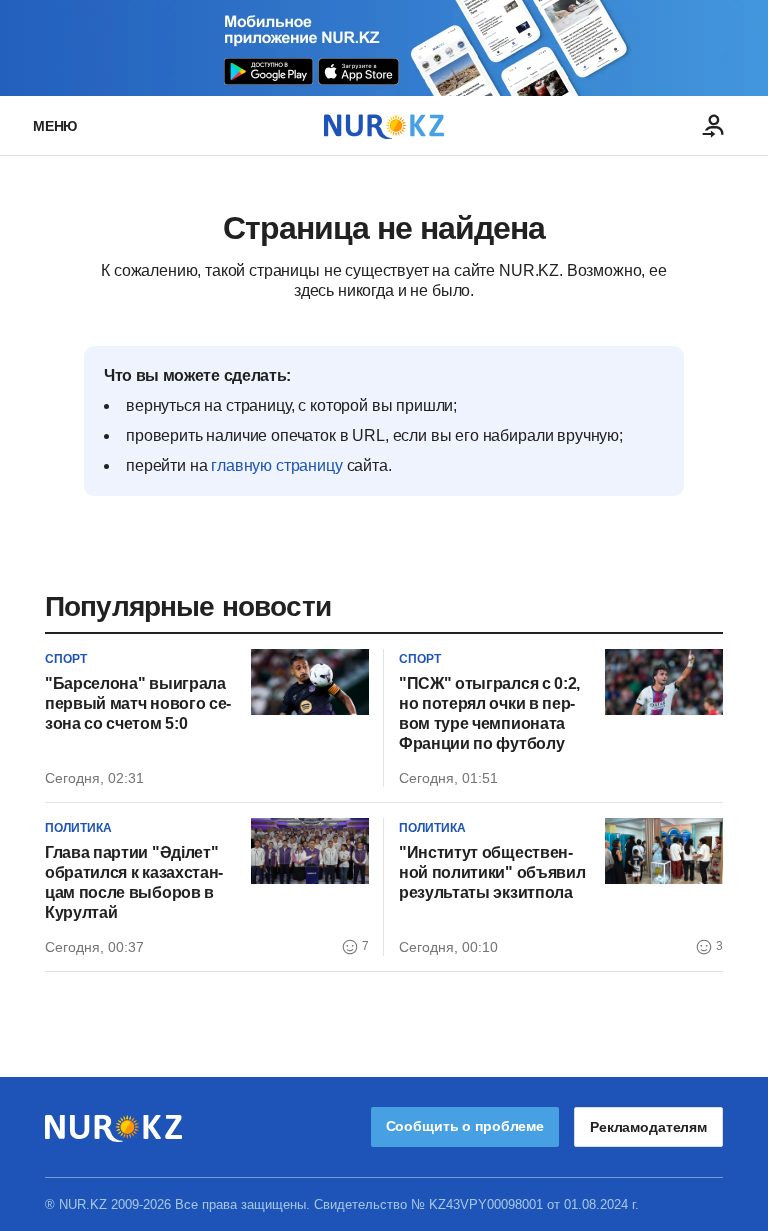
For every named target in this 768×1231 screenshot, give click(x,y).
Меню (55, 126)
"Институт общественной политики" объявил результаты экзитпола (492, 872)
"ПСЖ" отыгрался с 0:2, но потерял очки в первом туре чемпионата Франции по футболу (489, 713)
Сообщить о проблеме (465, 1126)
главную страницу (276, 465)
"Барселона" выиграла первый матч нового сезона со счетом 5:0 (138, 703)
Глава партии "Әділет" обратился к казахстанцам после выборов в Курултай (134, 882)
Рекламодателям (648, 1127)
